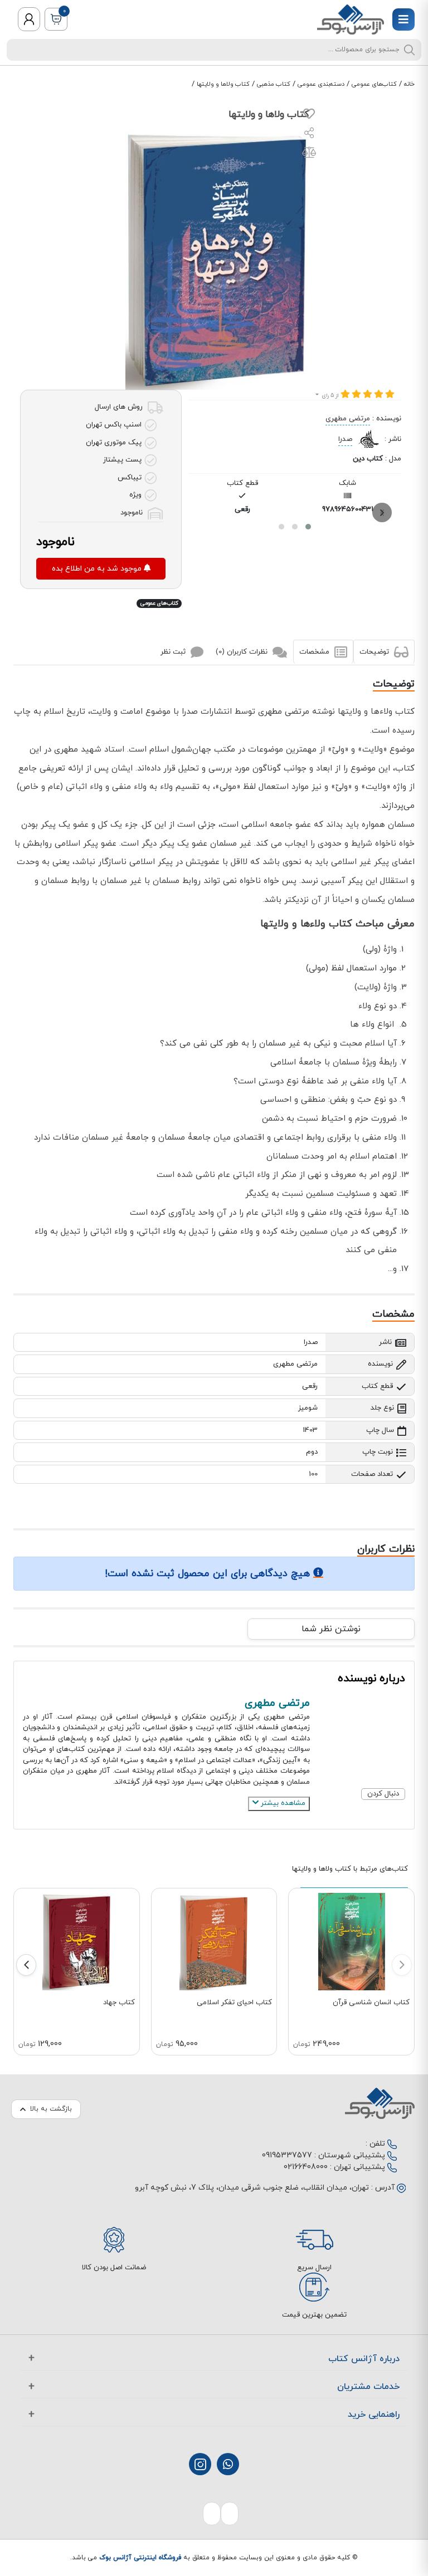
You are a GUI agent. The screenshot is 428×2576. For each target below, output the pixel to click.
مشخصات (315, 652)
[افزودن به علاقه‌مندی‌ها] (309, 116)
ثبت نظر (174, 652)
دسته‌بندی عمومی (321, 84)
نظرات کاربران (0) (243, 652)
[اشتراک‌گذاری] (309, 134)
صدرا (345, 439)
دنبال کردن (383, 1794)
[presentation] (382, 512)
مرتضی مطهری (348, 419)
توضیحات (375, 652)
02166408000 (306, 2167)
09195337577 (287, 2155)
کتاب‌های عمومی (374, 84)
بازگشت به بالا (51, 2109)
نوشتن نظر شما (331, 1629)
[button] (308, 527)
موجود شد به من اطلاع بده (98, 569)
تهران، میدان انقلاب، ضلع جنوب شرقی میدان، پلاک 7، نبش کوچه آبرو (252, 2188)
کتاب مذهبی (274, 84)
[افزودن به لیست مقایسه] (309, 155)
